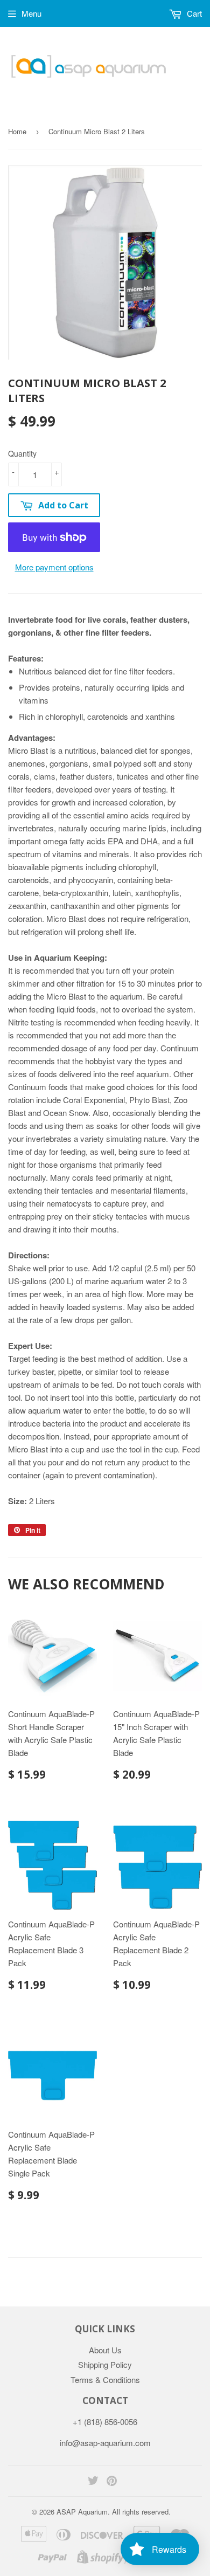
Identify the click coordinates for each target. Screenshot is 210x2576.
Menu (31, 13)
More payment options (54, 567)
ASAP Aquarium (82, 2512)
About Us (105, 2350)
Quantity (22, 453)
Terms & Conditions (105, 2379)
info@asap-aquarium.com (105, 2443)
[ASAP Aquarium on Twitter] (93, 2481)
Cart (193, 13)
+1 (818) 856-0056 (105, 2422)
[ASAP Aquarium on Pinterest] (112, 2481)
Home (17, 131)
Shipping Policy (105, 2364)
